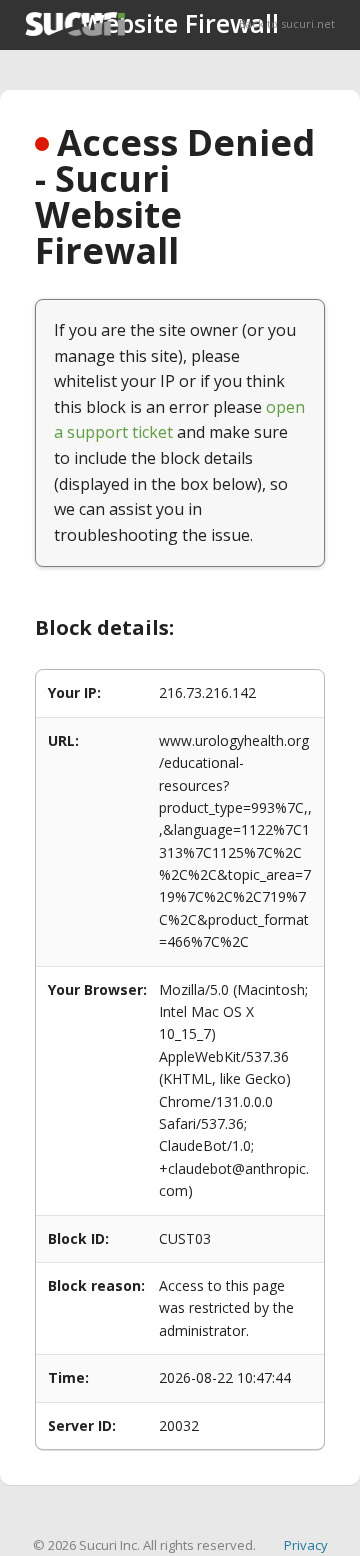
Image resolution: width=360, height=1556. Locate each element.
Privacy (306, 1545)
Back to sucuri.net (287, 23)
